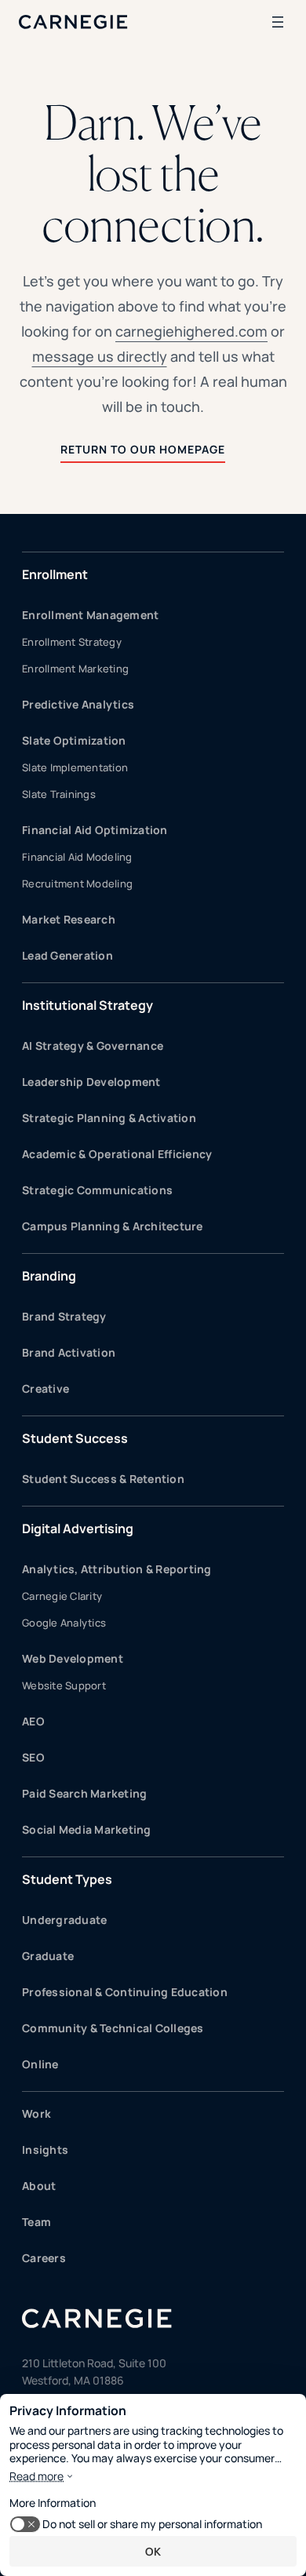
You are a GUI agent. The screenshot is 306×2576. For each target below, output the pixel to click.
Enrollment (55, 574)
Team (36, 2222)
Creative (46, 1388)
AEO (33, 1721)
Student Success (75, 1438)
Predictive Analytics (78, 704)
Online (40, 2064)
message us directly (100, 356)
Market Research (69, 919)
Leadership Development (91, 1082)
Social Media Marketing (87, 1829)
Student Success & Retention (103, 1479)
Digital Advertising (78, 1528)
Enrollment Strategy (72, 642)
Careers (44, 2258)
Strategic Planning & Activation (109, 1118)
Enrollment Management (90, 615)
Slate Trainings (59, 794)
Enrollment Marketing (75, 669)
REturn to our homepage (143, 449)
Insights (45, 2150)
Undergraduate (64, 1920)
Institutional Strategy (87, 1005)
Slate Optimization (74, 740)
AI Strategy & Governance (93, 1046)
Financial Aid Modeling (77, 857)
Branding (49, 1276)
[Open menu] (278, 22)
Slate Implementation (75, 767)
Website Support (64, 1685)
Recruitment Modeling (77, 884)
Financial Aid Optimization (95, 830)
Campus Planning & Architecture (113, 1226)
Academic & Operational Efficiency (117, 1154)
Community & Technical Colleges (113, 2028)
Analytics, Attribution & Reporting (117, 1569)
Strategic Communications (97, 1190)
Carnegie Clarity (62, 1596)
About (39, 2186)
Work (36, 2113)
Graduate (48, 1956)
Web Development (73, 1658)
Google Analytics (64, 1623)
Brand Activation (69, 1352)
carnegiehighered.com (191, 331)
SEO (33, 1757)
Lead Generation (67, 955)
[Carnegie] (73, 22)
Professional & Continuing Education (125, 1992)
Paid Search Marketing (84, 1793)
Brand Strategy (64, 1316)
